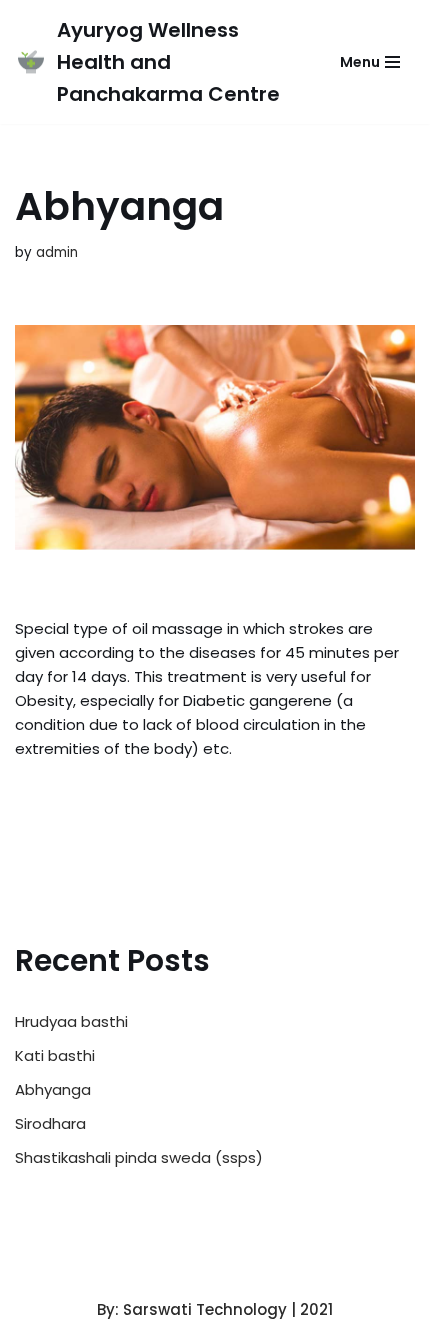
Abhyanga (53, 1089)
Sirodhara (50, 1123)
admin (57, 252)
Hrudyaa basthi (71, 1021)
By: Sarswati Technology (192, 1309)
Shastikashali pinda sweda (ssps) (139, 1157)
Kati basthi (55, 1055)
